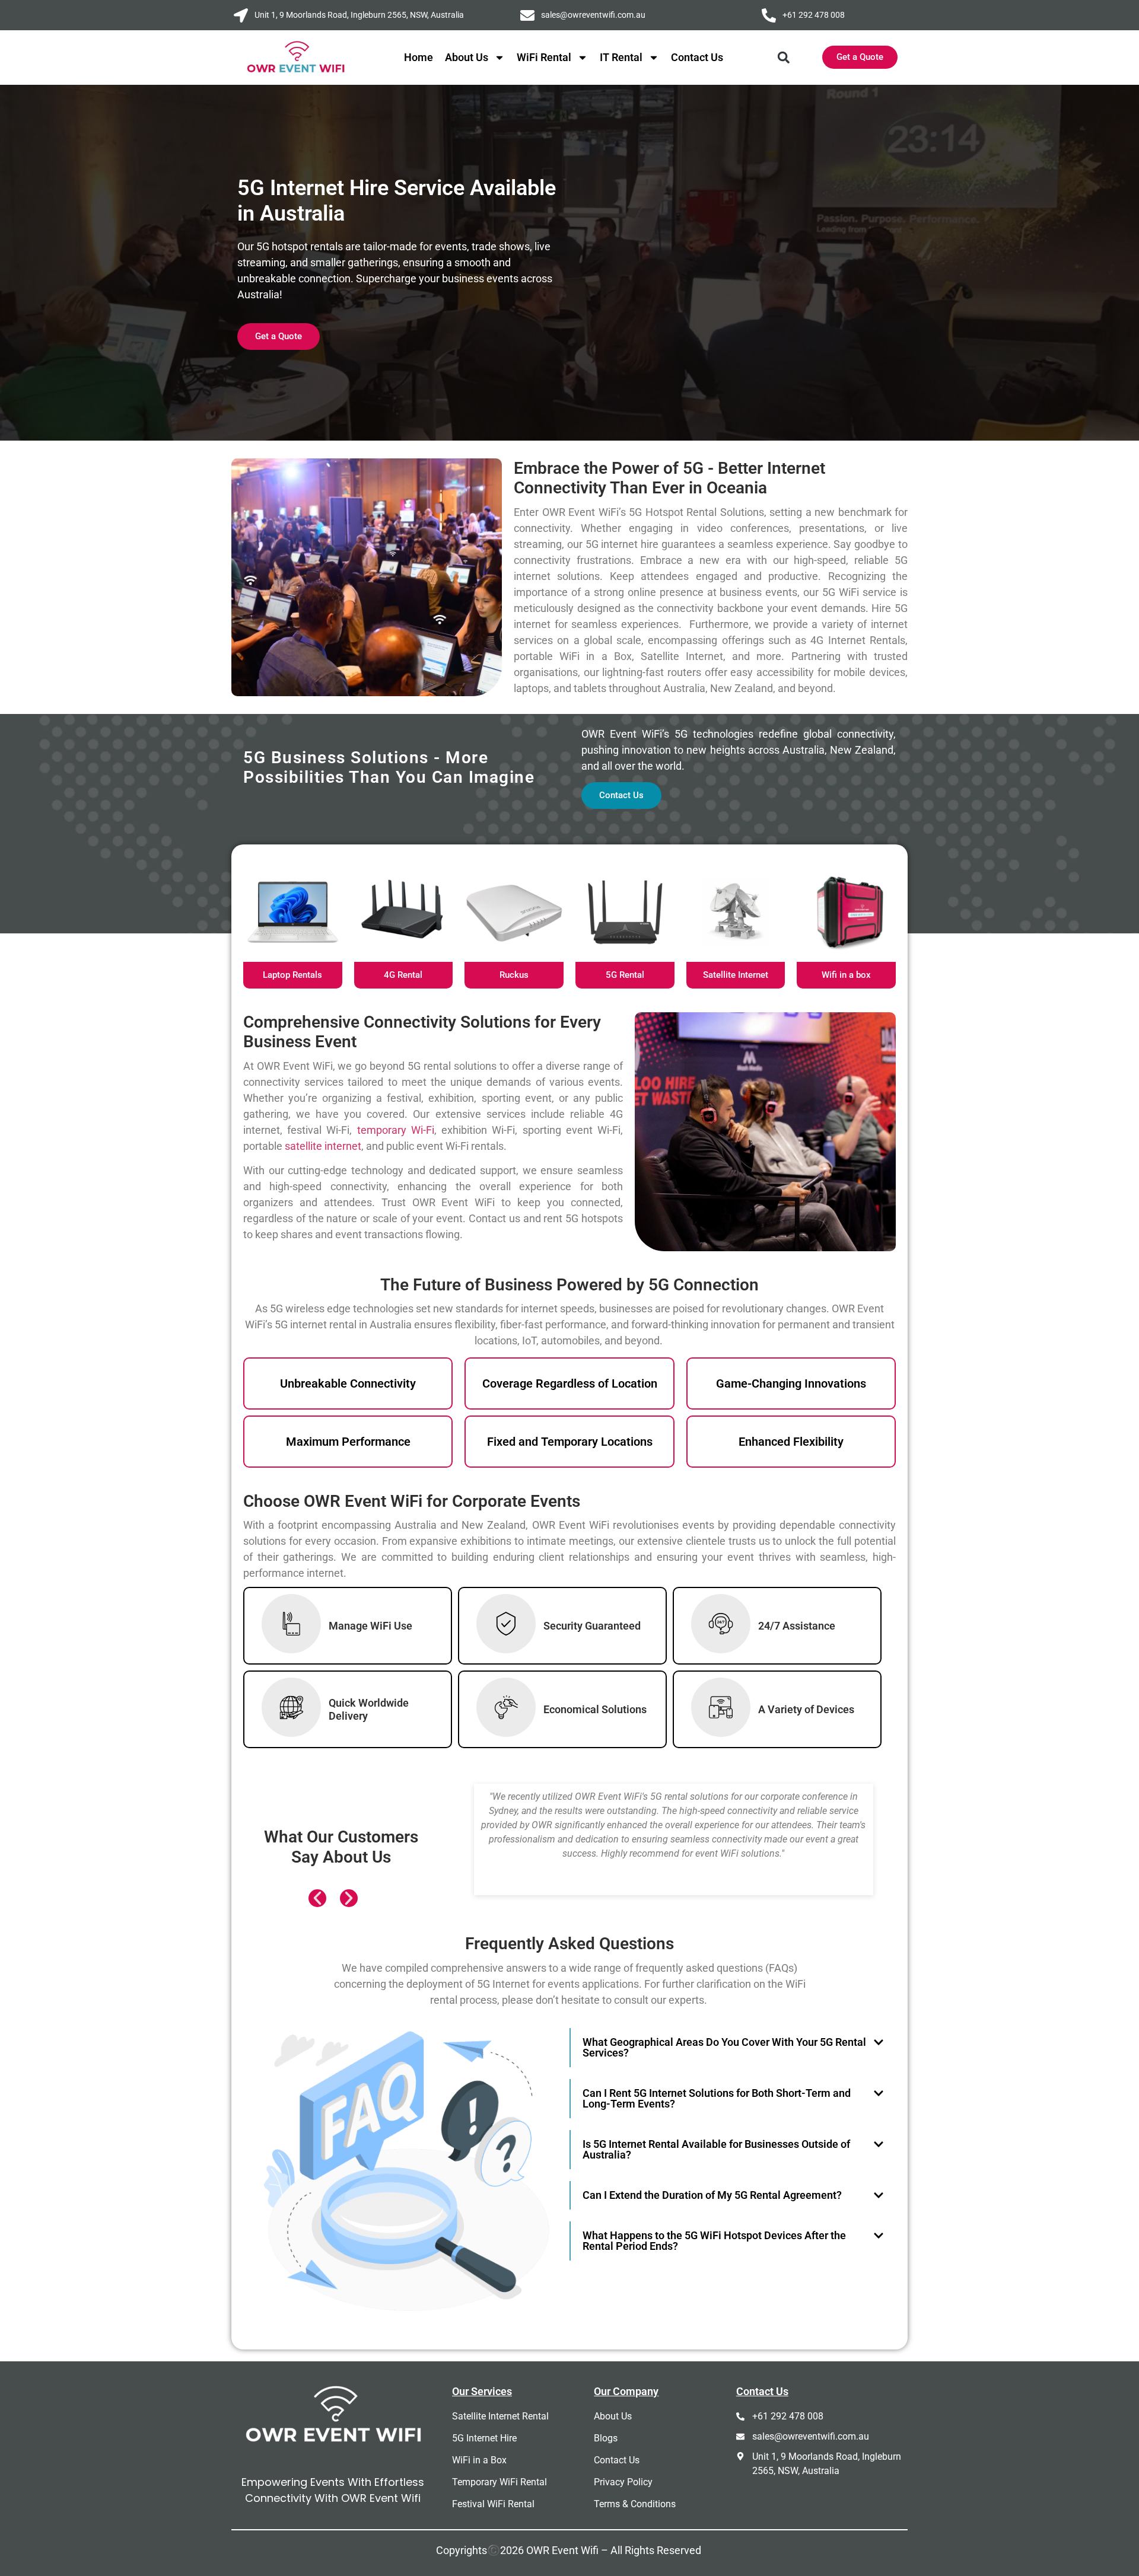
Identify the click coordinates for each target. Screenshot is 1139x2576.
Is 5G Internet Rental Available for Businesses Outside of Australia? (716, 2149)
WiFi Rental (544, 57)
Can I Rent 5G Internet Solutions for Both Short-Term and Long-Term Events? (717, 2098)
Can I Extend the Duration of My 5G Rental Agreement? (712, 2195)
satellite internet (322, 1146)
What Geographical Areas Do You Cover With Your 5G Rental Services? (724, 2047)
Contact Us (697, 57)
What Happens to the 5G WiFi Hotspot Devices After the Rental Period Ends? (714, 2241)
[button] (784, 57)
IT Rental (621, 57)
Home (419, 57)
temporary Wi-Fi (396, 1130)
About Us (467, 57)
